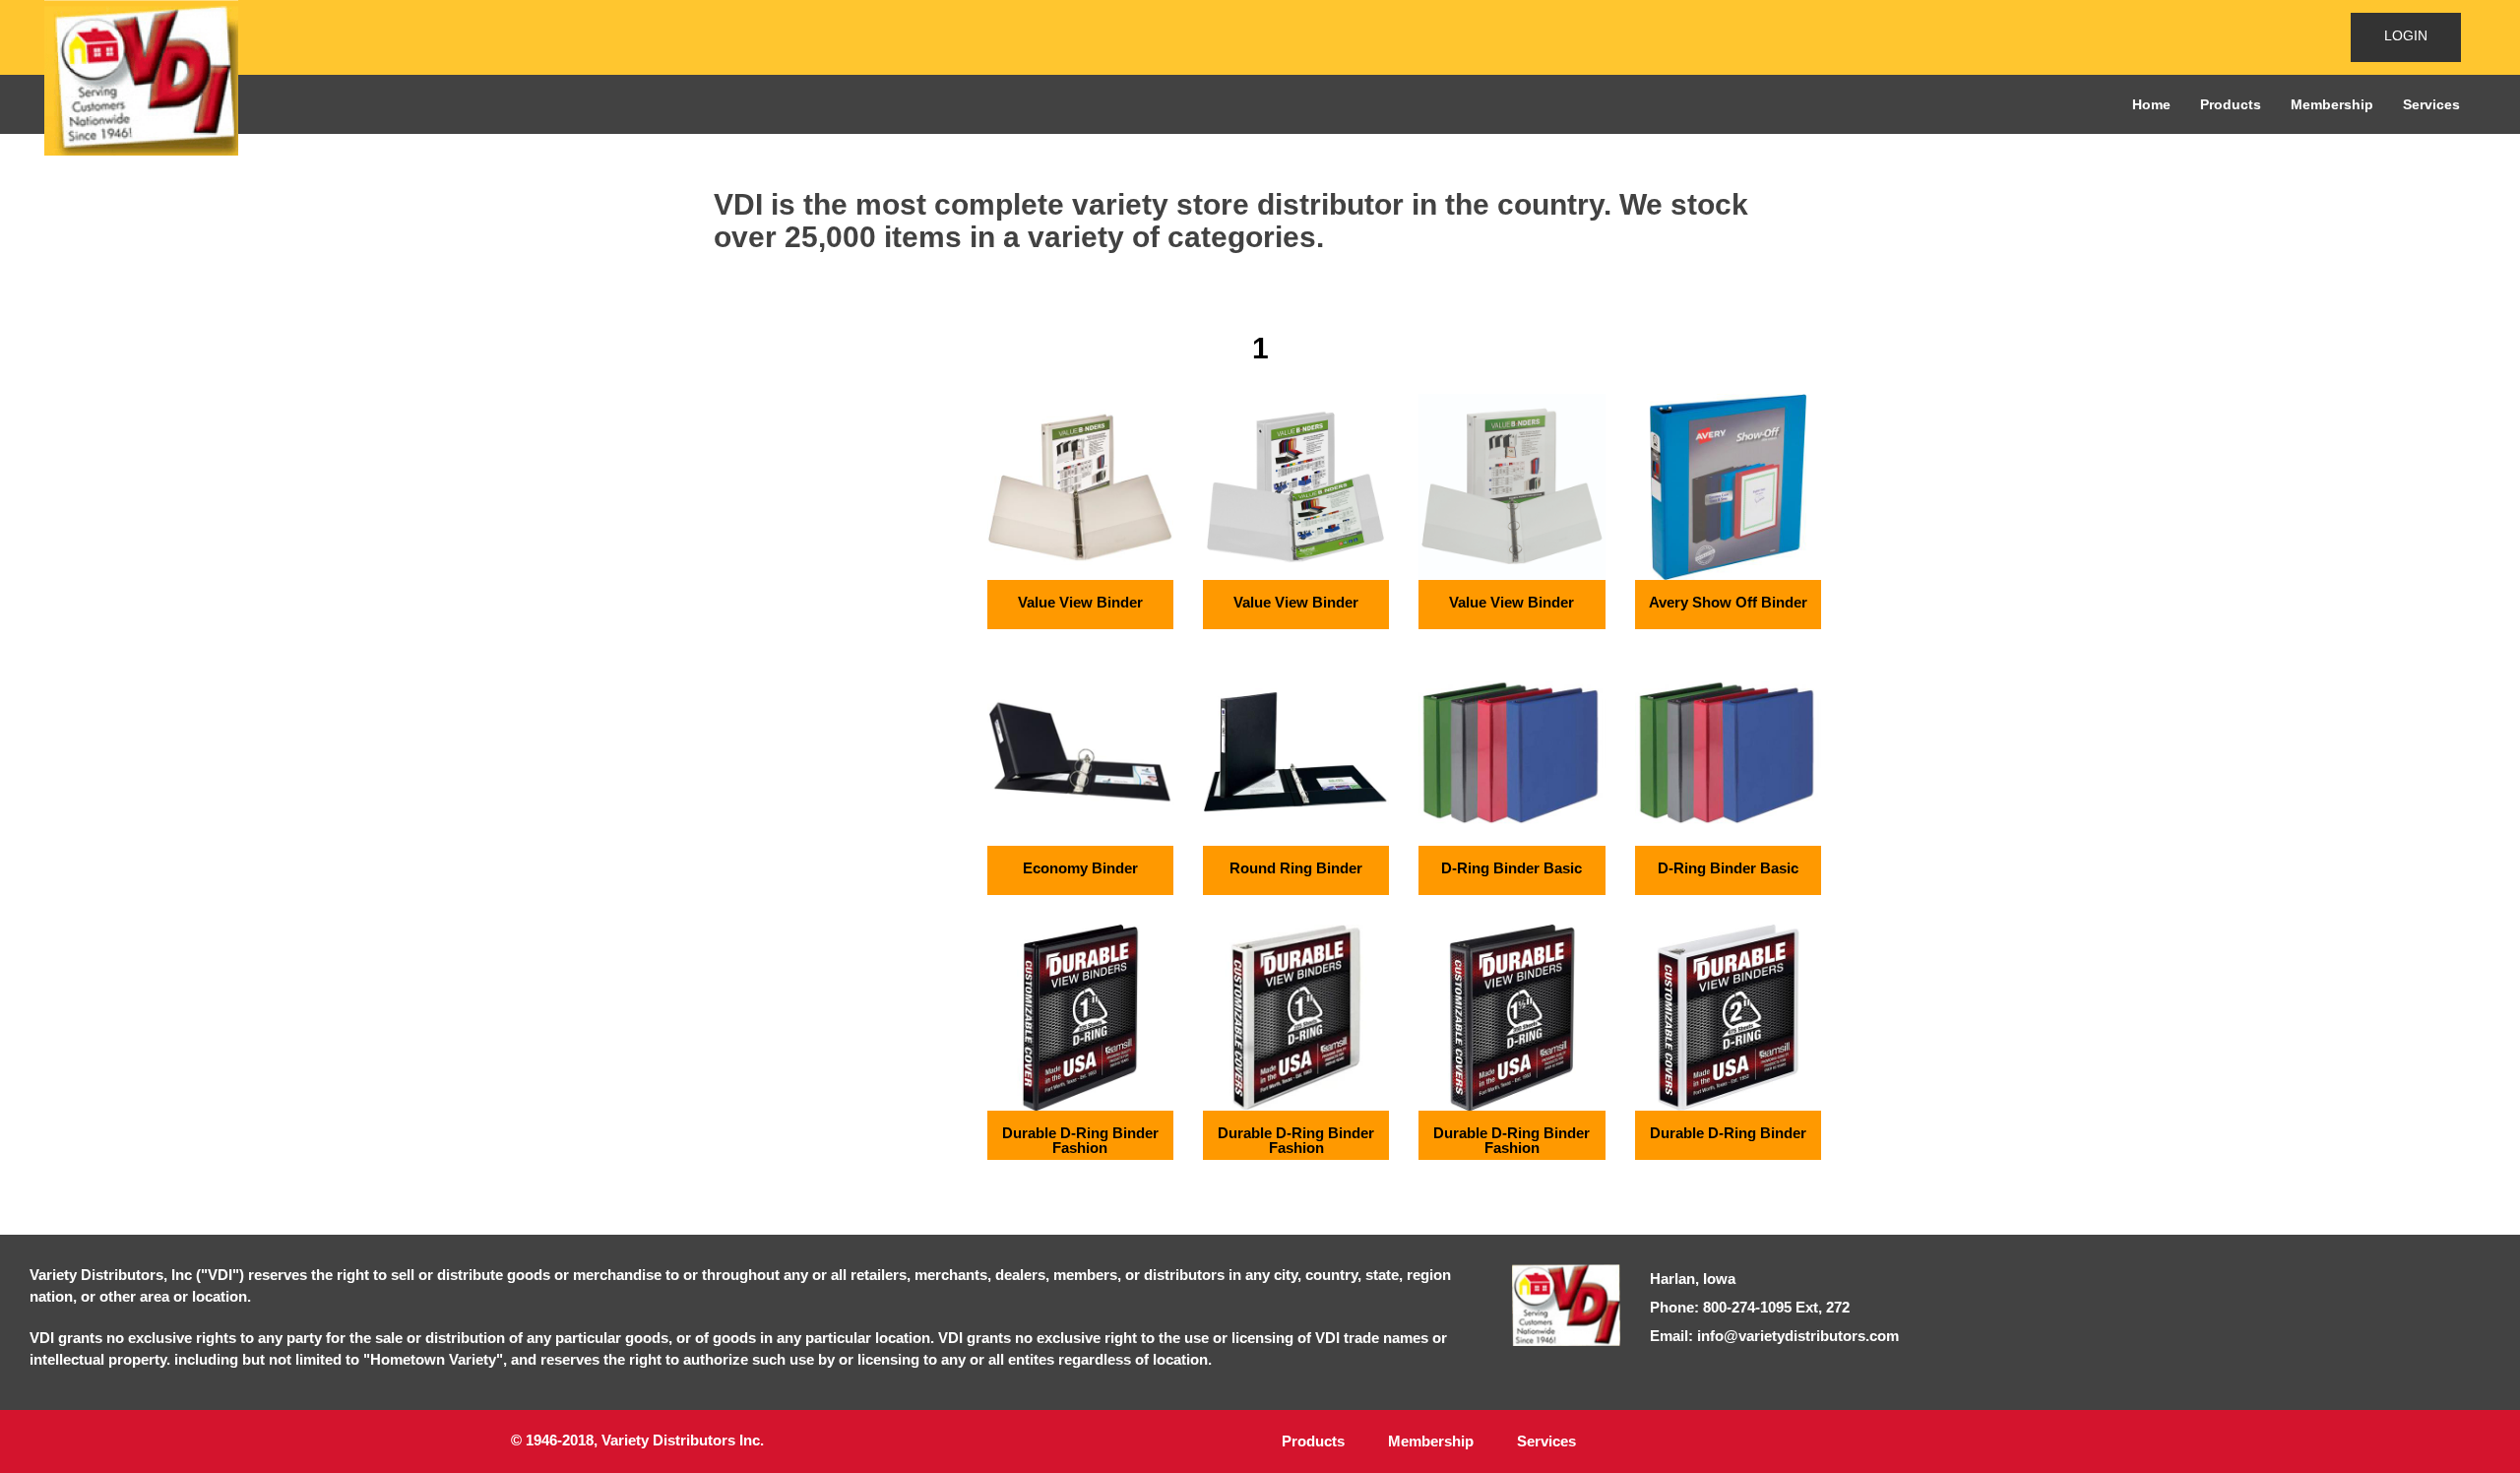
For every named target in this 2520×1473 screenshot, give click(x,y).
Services (2431, 104)
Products (2231, 104)
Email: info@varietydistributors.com (1774, 1336)
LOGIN (2406, 35)
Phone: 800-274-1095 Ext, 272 (1750, 1307)
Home (2151, 104)
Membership (2332, 104)
